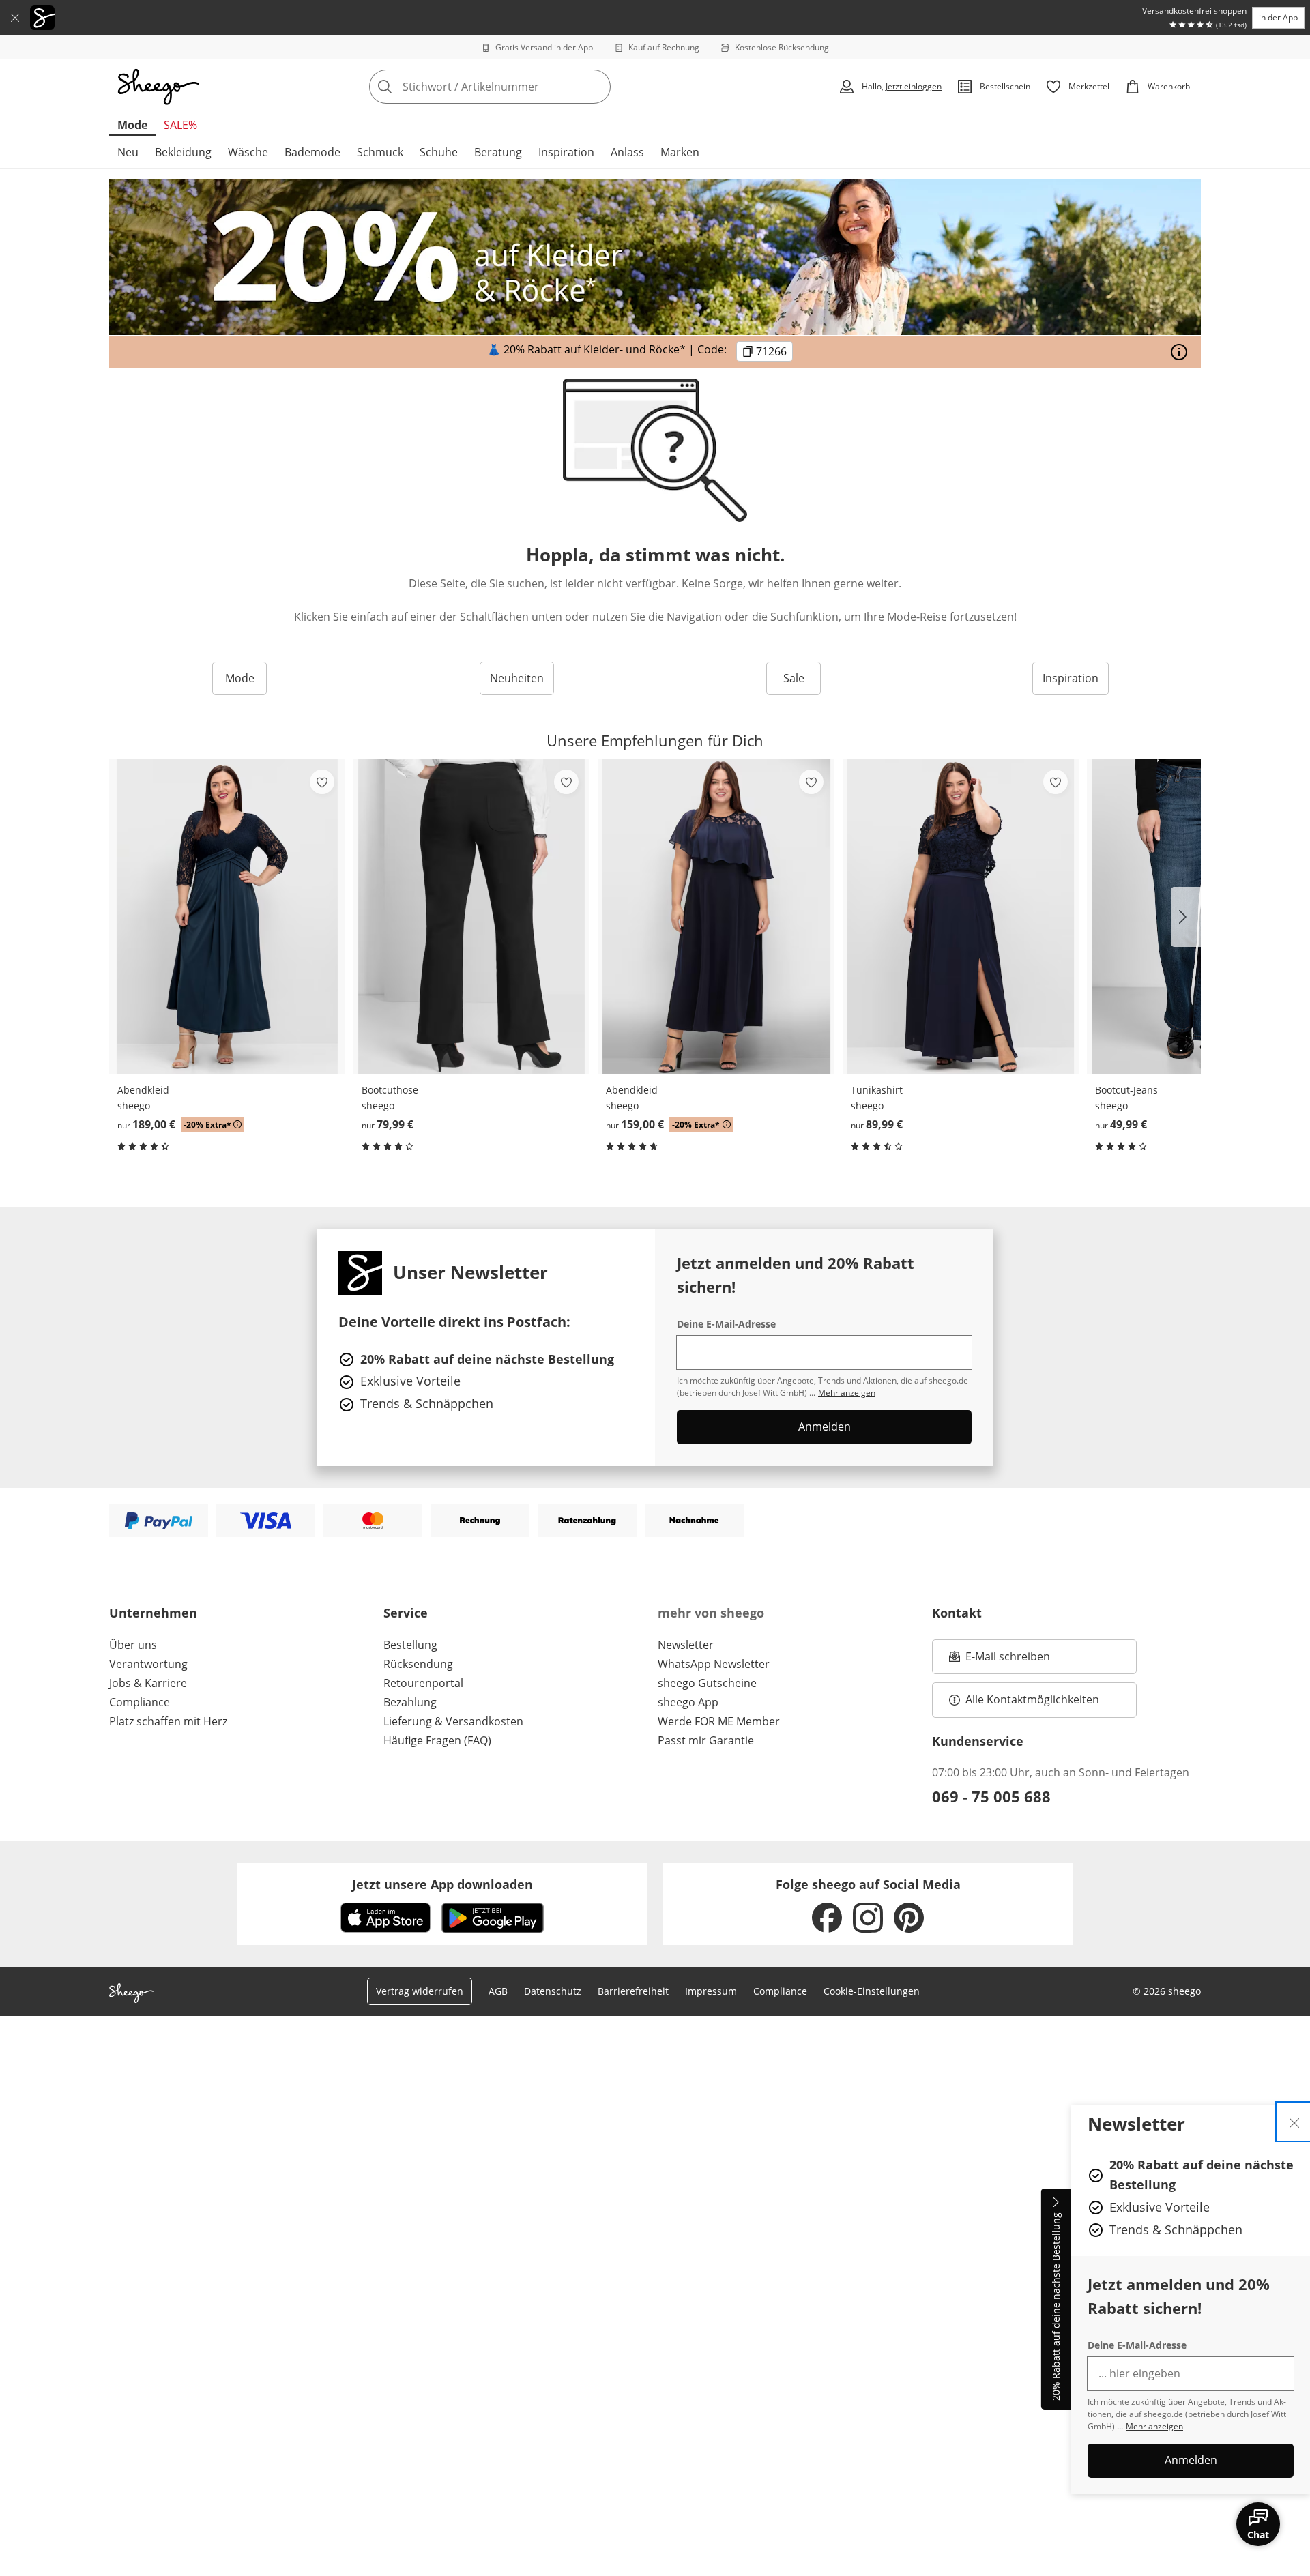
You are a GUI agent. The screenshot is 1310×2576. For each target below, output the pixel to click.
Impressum (711, 1991)
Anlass (627, 152)
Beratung (498, 152)
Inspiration (566, 152)
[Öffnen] (1179, 352)
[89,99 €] (961, 917)
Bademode (312, 152)
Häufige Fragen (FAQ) (437, 1740)
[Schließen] (15, 18)
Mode (132, 125)
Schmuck (380, 152)
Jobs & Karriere (148, 1683)
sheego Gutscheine (707, 1683)
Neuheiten (517, 678)
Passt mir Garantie (706, 1740)
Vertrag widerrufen (420, 1991)
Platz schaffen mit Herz (168, 1721)
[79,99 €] (471, 917)
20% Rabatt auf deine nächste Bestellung (1056, 2307)
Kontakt (957, 1613)
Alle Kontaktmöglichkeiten (1032, 1699)
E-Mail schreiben (1000, 1660)
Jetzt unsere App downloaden (442, 1884)
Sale (794, 678)
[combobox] (520, 87)
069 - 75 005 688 (991, 1796)
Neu (128, 152)
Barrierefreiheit (633, 1991)
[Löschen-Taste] (596, 87)
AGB (498, 1991)
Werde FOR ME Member (719, 1721)
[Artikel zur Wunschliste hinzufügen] (322, 782)
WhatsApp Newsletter (714, 1664)
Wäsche (248, 152)
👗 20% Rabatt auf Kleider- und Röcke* (586, 350)
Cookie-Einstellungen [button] (872, 1991)
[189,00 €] (227, 917)
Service (406, 1613)
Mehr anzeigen (1154, 2426)
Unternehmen (153, 1613)
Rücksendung (418, 1664)
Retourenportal (423, 1683)
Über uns (133, 1645)
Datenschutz (553, 1991)
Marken (680, 152)
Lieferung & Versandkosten (453, 1721)
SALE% (180, 125)
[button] (1186, 917)
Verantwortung (148, 1664)
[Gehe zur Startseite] (158, 87)
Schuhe (439, 152)
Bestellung (410, 1645)
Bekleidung (183, 152)
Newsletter (686, 1645)
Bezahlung (410, 1702)
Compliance (140, 1702)
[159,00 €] (716, 917)
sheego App (688, 1702)
